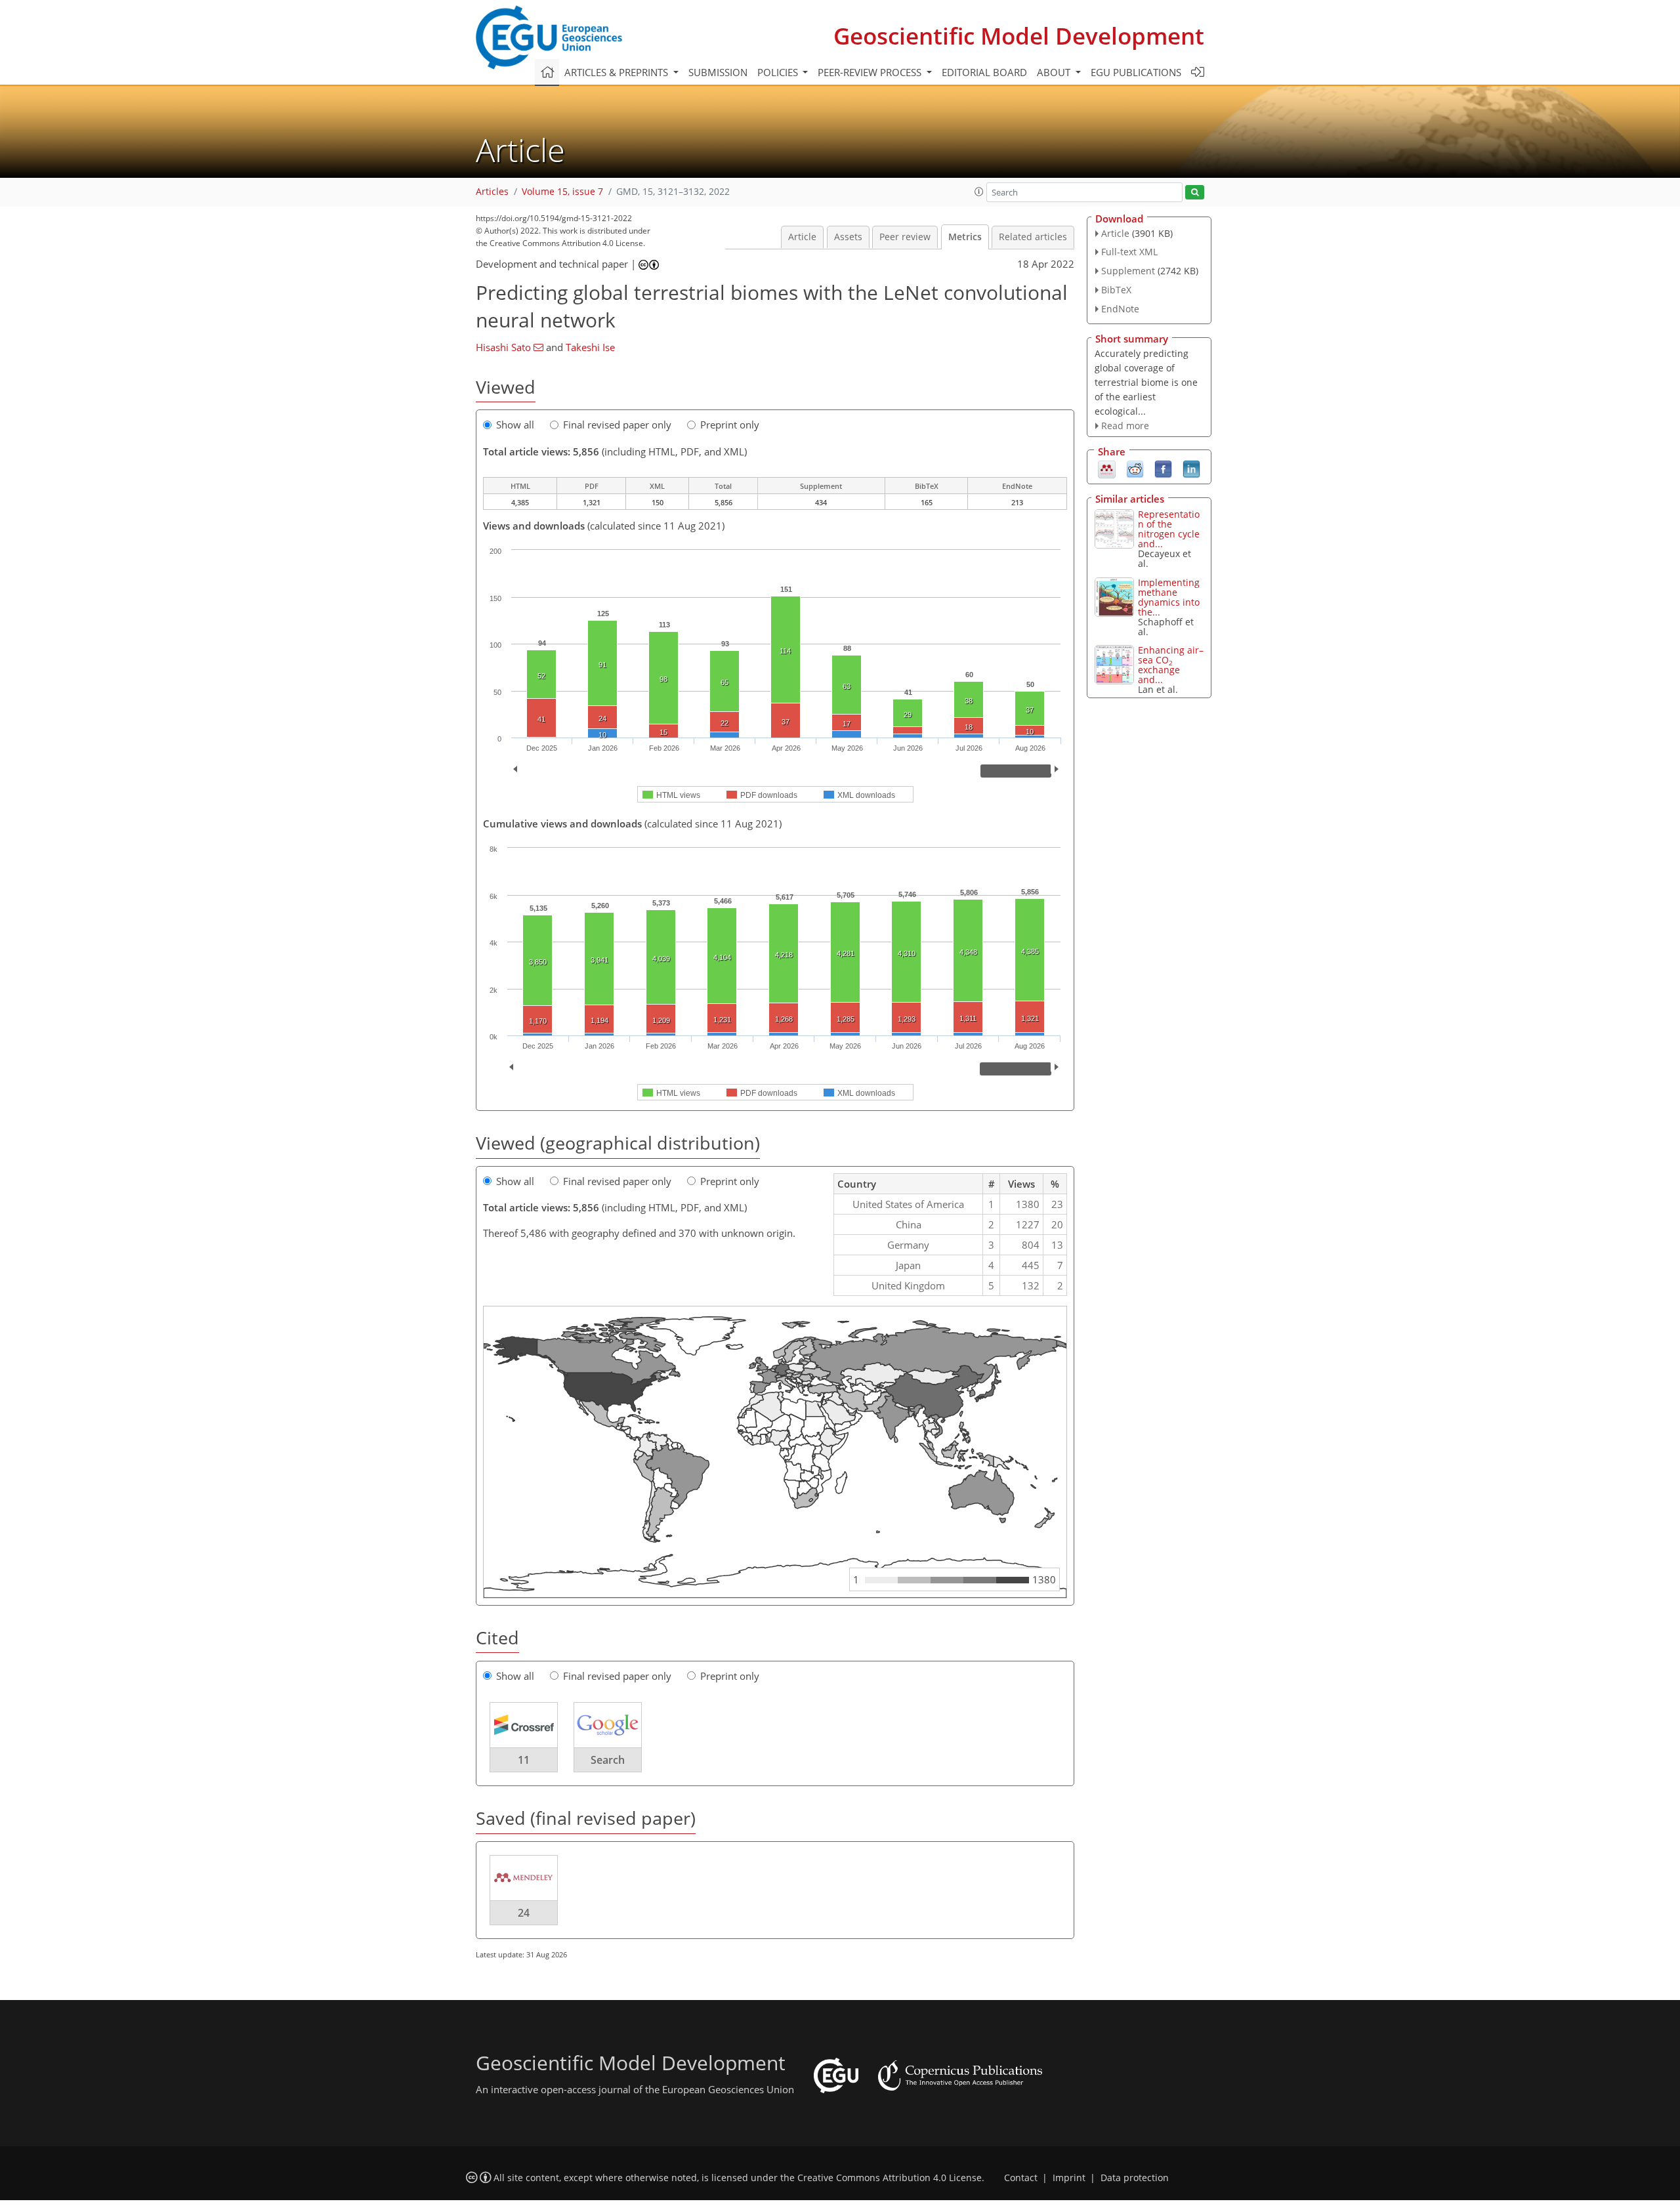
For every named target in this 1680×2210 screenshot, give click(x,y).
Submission (718, 72)
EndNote (1120, 309)
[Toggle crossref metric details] (524, 1724)
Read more (1125, 426)
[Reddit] (1135, 469)
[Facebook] (1163, 469)
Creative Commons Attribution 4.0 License (890, 2178)
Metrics (965, 237)
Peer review (905, 237)
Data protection (1135, 2178)
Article (802, 237)
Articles (492, 192)
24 (524, 1913)
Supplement (1128, 271)
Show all (515, 425)
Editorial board (984, 72)
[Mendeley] (1107, 469)
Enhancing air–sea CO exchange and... (1171, 665)
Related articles (1033, 237)
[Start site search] (1195, 193)
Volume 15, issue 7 (562, 192)
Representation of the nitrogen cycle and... (1169, 529)
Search (608, 1760)
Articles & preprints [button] (618, 72)
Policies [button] (779, 72)
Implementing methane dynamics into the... (1169, 597)
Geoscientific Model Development (1019, 36)
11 (524, 1760)
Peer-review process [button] (871, 72)
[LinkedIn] (1191, 469)
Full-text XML (1129, 252)
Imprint (1069, 2178)
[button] (979, 192)
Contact (1021, 2178)
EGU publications (1136, 72)
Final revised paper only (617, 425)
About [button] (1055, 72)
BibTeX (1116, 290)
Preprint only (730, 425)
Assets (848, 237)
